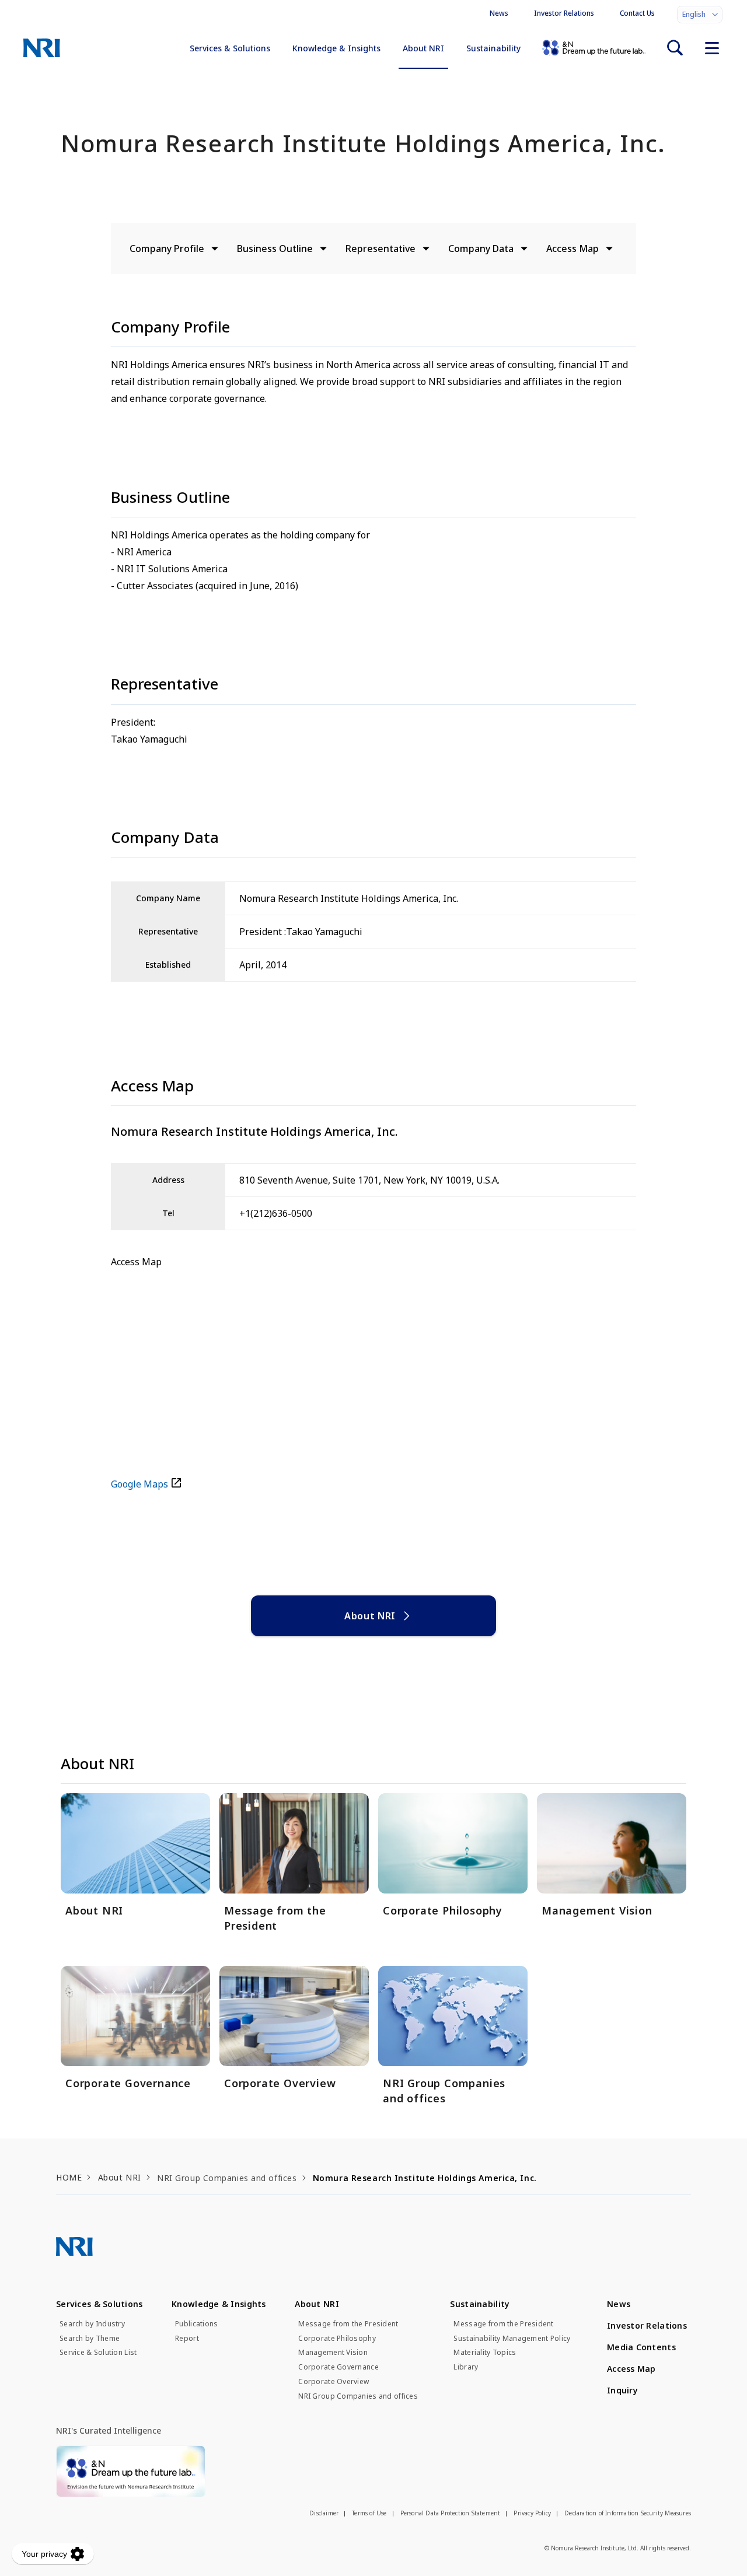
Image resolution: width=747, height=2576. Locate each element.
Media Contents (641, 2347)
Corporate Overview (334, 2382)
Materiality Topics (485, 2353)
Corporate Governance (338, 2367)
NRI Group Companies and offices (358, 2396)
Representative (381, 249)
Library (466, 2367)
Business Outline (275, 249)
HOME (69, 2177)
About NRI (423, 48)
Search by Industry (92, 2324)
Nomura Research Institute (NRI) (42, 48)
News (499, 13)
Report (187, 2339)
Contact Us (637, 13)
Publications (196, 2324)
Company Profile (167, 249)
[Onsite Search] (675, 48)
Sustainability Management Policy (512, 2339)
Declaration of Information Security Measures (628, 2513)
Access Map (573, 249)
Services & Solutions (230, 48)
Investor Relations (564, 13)
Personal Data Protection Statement (451, 2513)
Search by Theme (90, 2339)
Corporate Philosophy (337, 2339)
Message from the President (348, 2324)
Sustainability (493, 48)
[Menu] (712, 48)
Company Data (481, 249)
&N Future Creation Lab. (594, 48)
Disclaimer (324, 2513)
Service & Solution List (98, 2353)
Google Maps (139, 1484)
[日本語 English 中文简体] (700, 15)
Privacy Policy (532, 2513)
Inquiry (622, 2390)
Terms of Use (369, 2513)
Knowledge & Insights (336, 48)
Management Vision (333, 2353)
